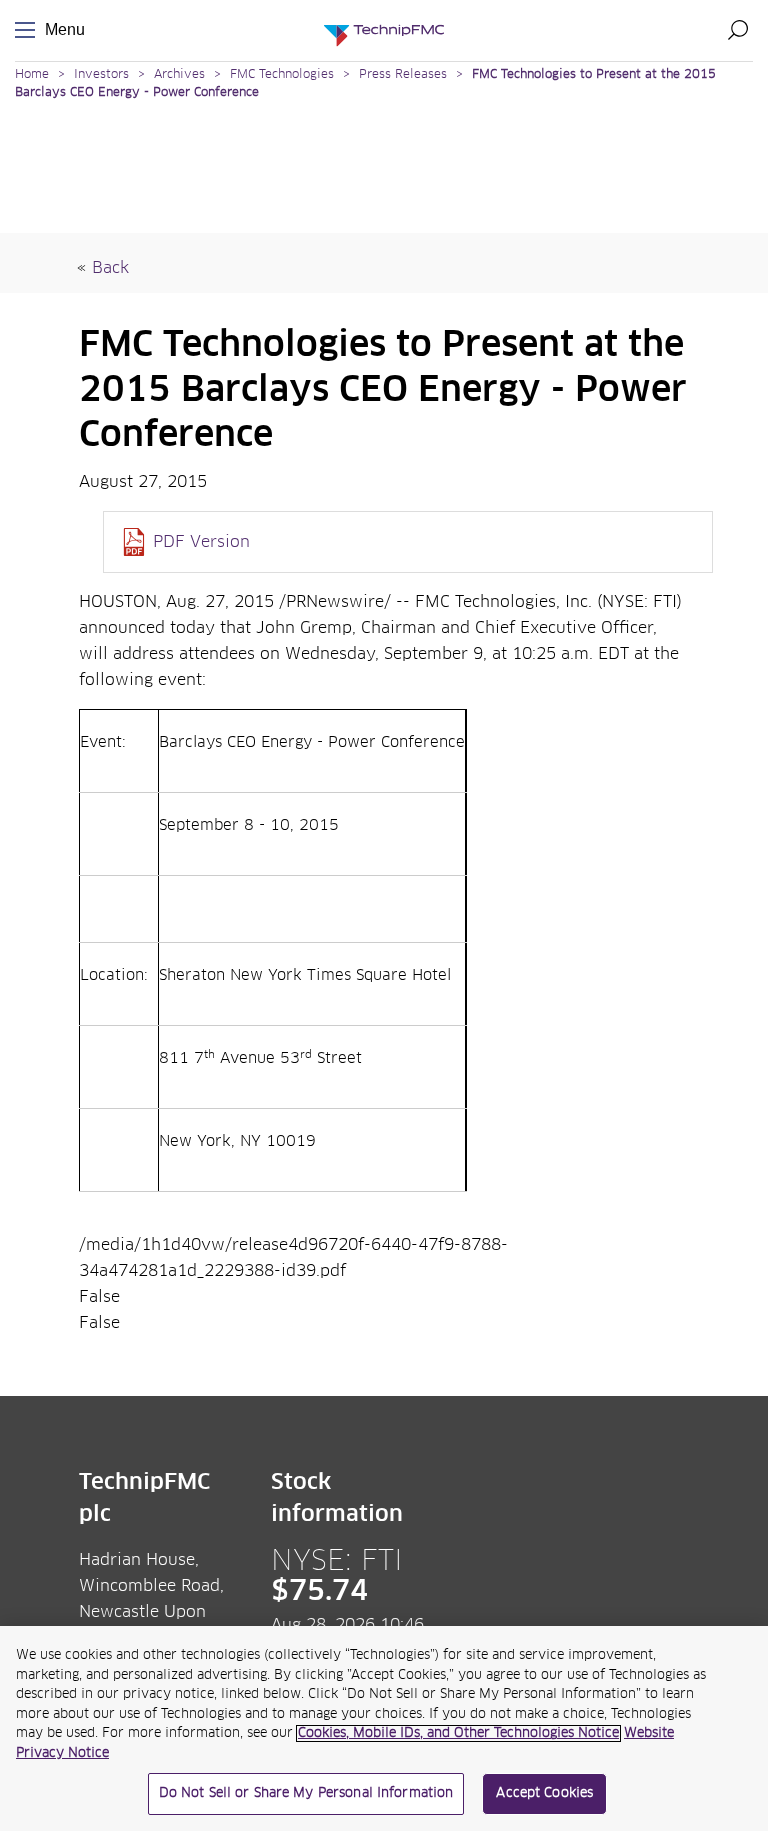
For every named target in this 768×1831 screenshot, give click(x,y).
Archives (179, 75)
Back (110, 268)
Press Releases (403, 75)
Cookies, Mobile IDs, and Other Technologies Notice (458, 1733)
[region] (384, 1728)
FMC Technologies (282, 75)
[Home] (384, 30)
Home (32, 75)
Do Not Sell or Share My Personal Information (306, 1793)
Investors (101, 75)
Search (738, 30)
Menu (29, 30)
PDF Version (201, 542)
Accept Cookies (544, 1793)
